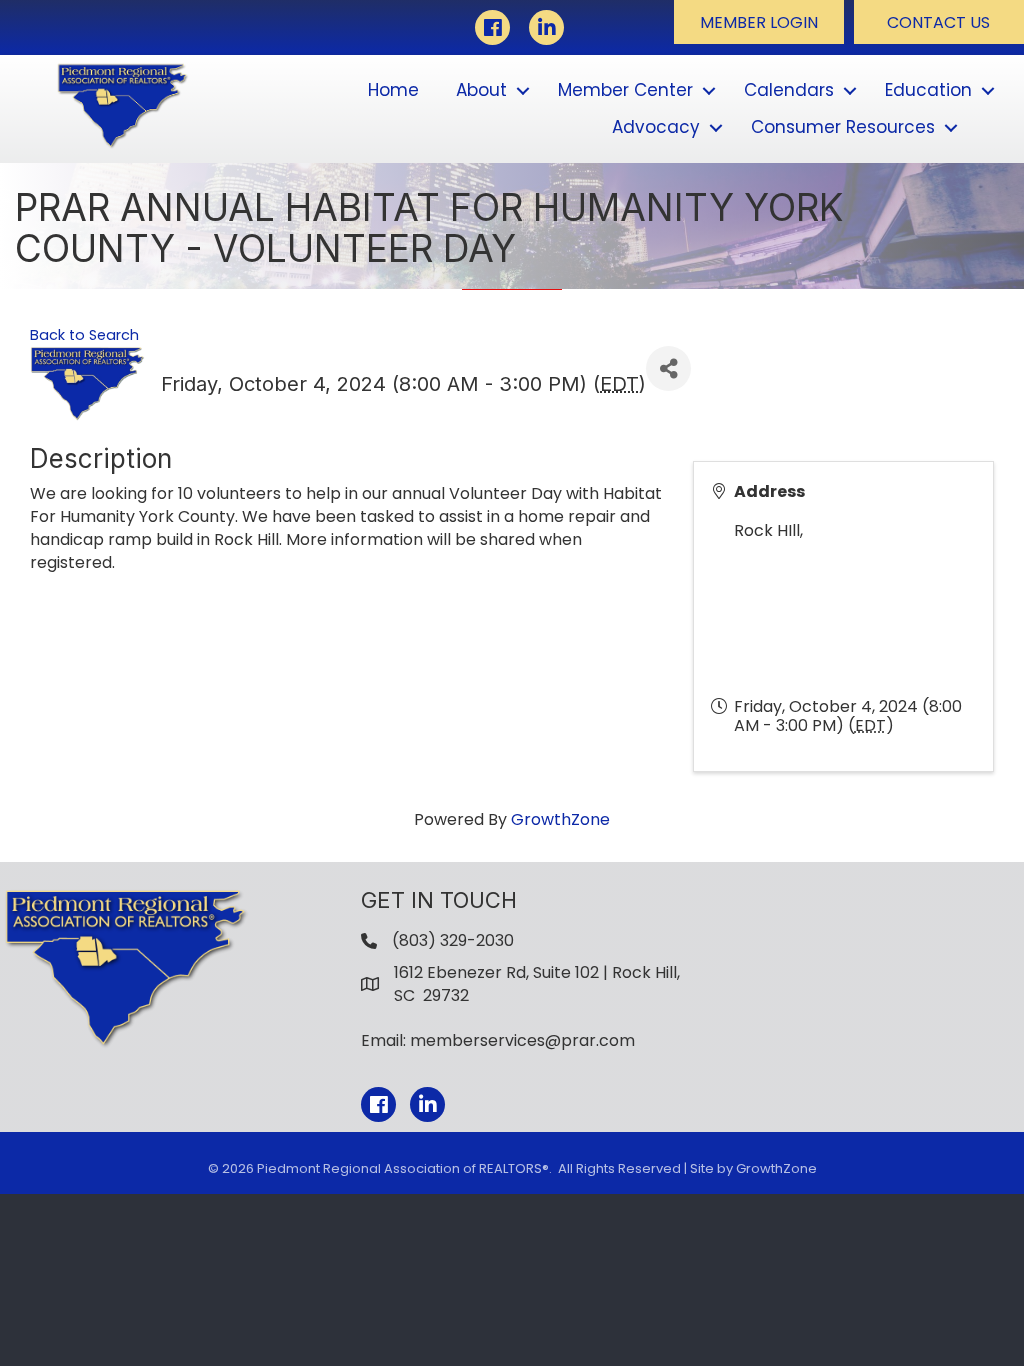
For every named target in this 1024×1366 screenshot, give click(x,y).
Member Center (625, 90)
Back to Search (84, 335)
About (481, 90)
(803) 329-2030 (453, 940)
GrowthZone (560, 819)
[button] (759, 22)
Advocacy (656, 127)
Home (393, 90)
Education (928, 90)
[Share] (668, 368)
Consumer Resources (843, 127)
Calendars (789, 90)
